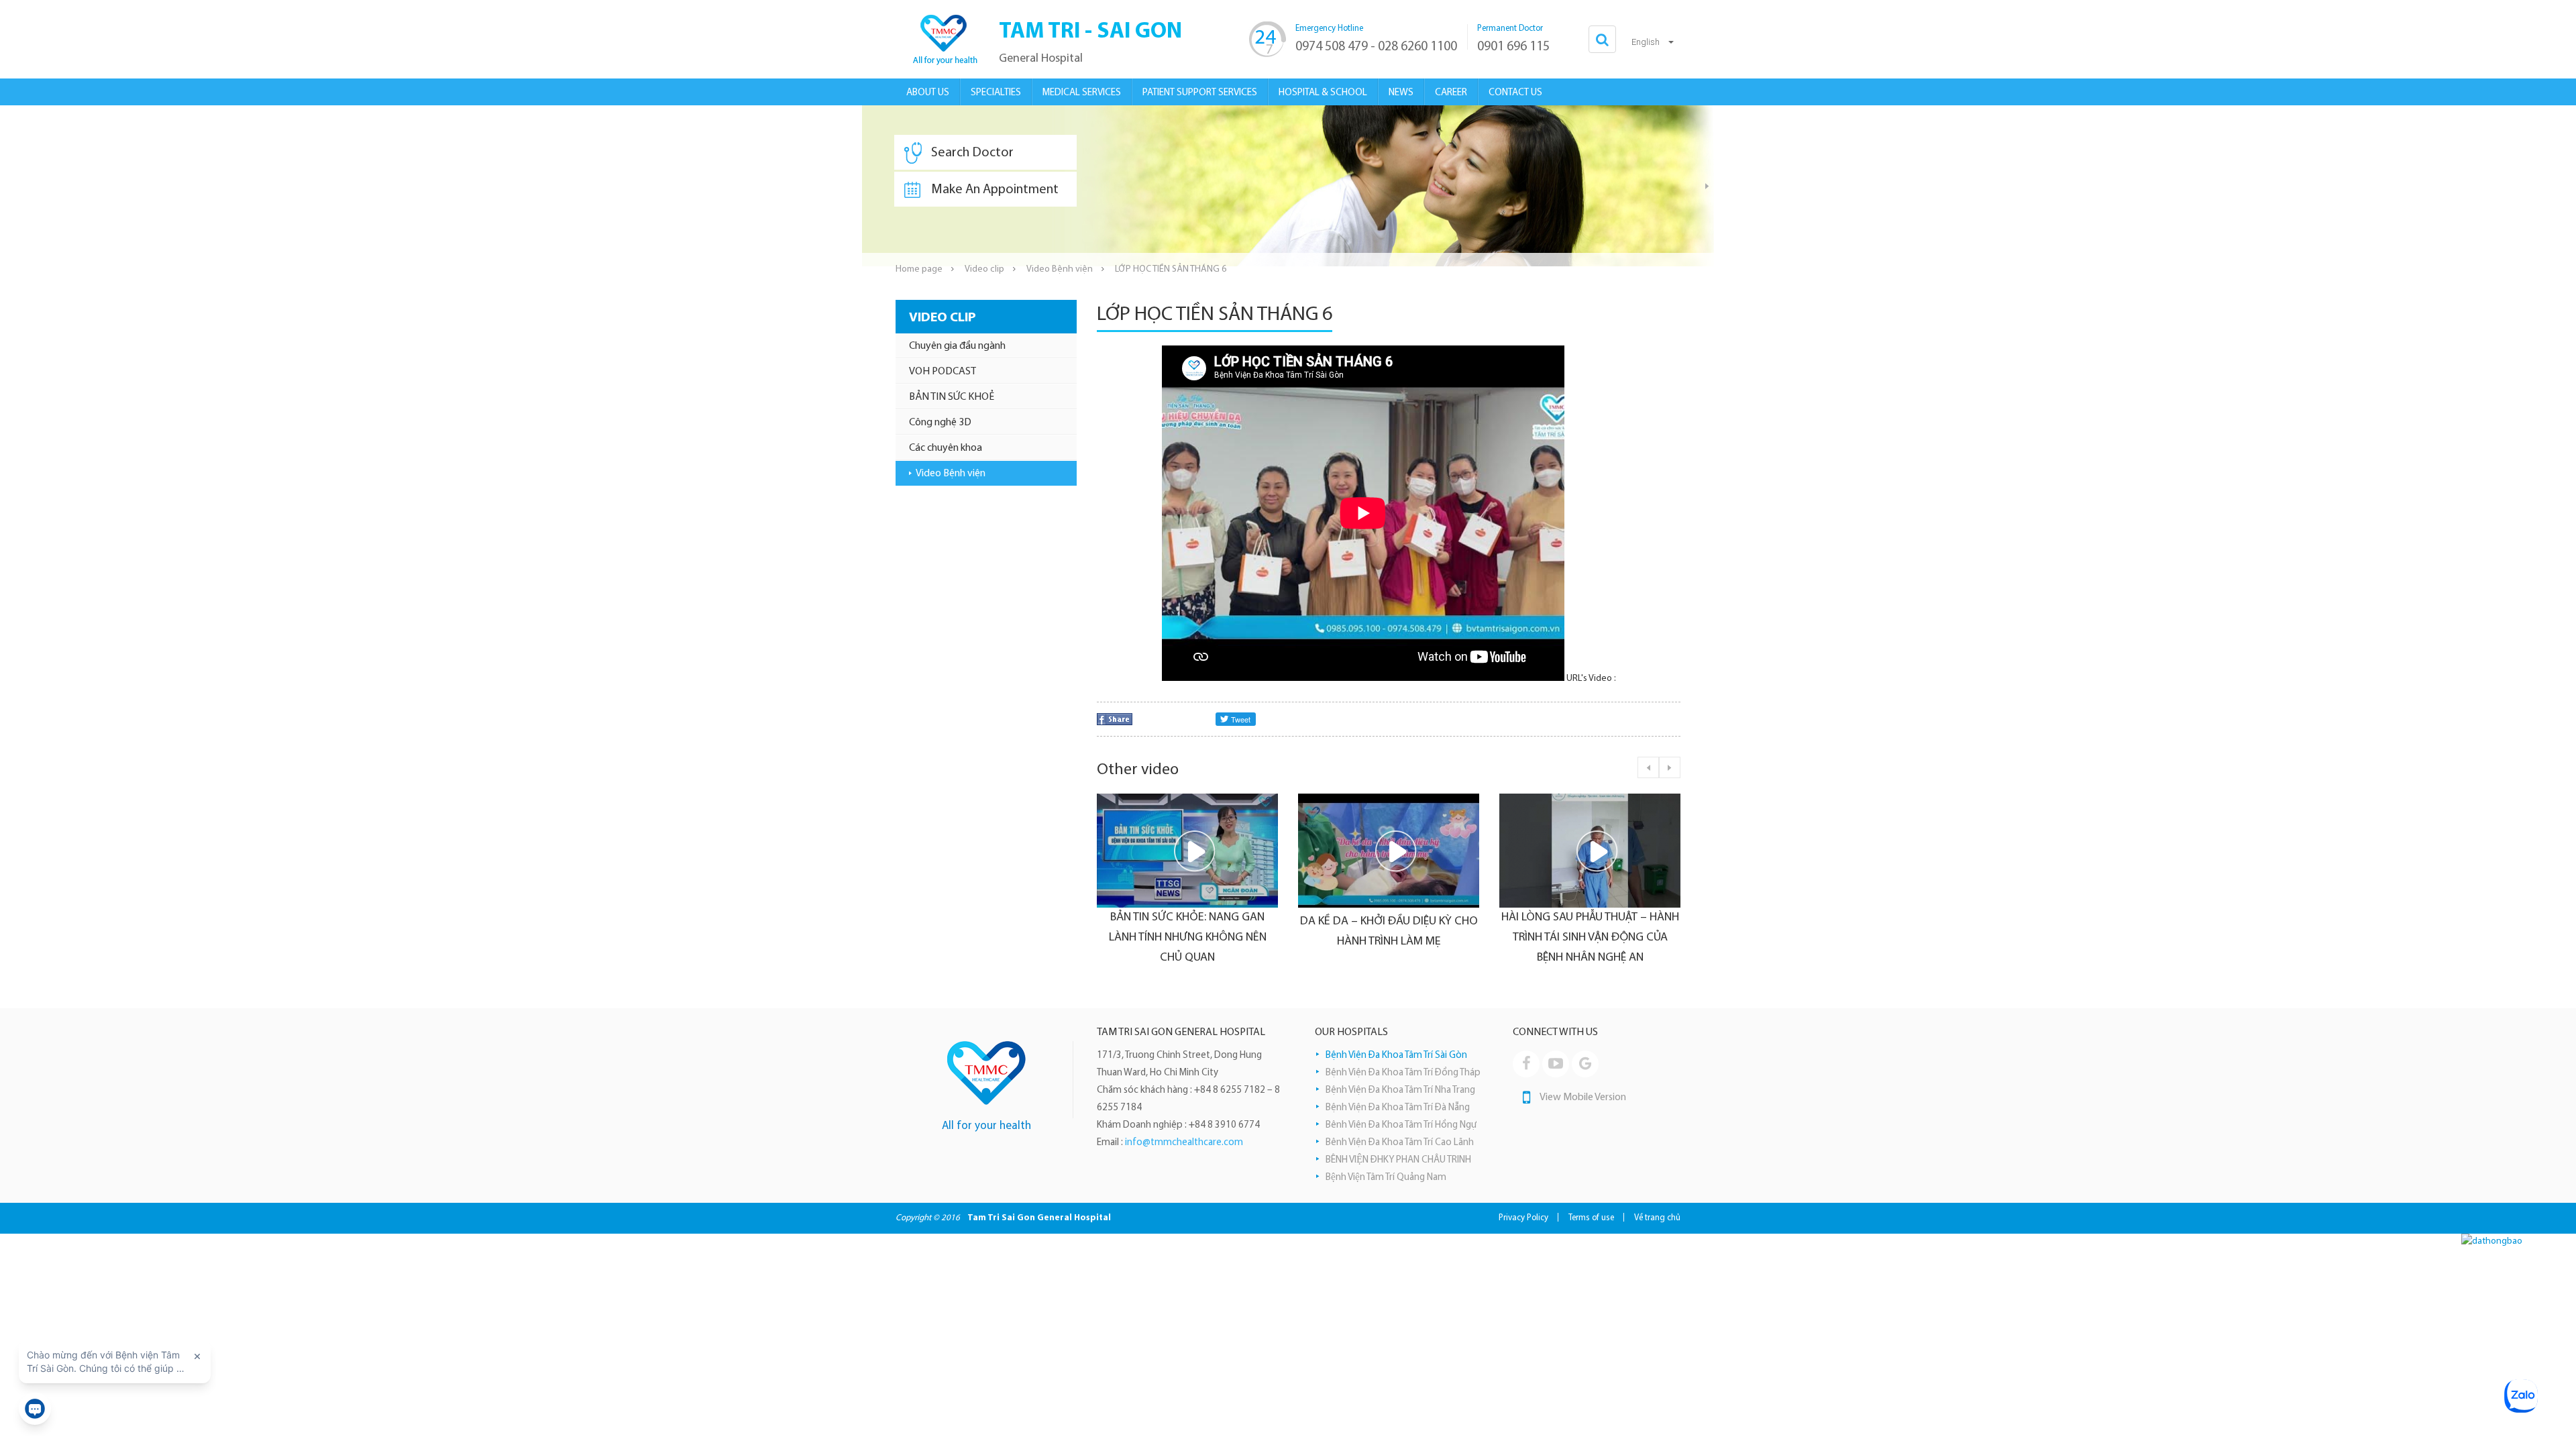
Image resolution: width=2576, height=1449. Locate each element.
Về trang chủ (1657, 1218)
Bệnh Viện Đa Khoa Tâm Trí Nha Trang (1400, 1090)
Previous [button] (1648, 767)
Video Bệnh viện (1060, 269)
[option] (1288, 186)
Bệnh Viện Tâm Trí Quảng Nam (1386, 1178)
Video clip (984, 269)
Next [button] (1707, 186)
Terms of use (1591, 1218)
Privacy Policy (1523, 1218)
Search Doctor (972, 153)
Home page (919, 269)
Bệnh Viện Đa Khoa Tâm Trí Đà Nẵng (1398, 1108)
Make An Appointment (995, 190)
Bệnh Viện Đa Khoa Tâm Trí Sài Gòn (1396, 1056)
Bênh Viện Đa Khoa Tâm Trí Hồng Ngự (1401, 1125)
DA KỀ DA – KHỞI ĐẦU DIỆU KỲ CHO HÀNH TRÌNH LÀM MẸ (1297, 932)
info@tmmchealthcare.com (1184, 1143)
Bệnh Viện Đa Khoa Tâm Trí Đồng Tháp (1403, 1073)
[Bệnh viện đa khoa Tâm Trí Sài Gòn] (943, 39)
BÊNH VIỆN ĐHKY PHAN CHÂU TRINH (1398, 1160)
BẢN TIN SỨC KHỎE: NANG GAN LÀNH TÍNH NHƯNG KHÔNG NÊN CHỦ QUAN (1096, 938)
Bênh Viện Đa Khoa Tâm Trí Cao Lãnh (1400, 1143)
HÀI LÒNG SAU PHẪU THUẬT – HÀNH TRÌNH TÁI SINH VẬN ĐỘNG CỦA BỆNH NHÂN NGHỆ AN (1498, 938)
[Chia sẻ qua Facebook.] (1115, 719)
